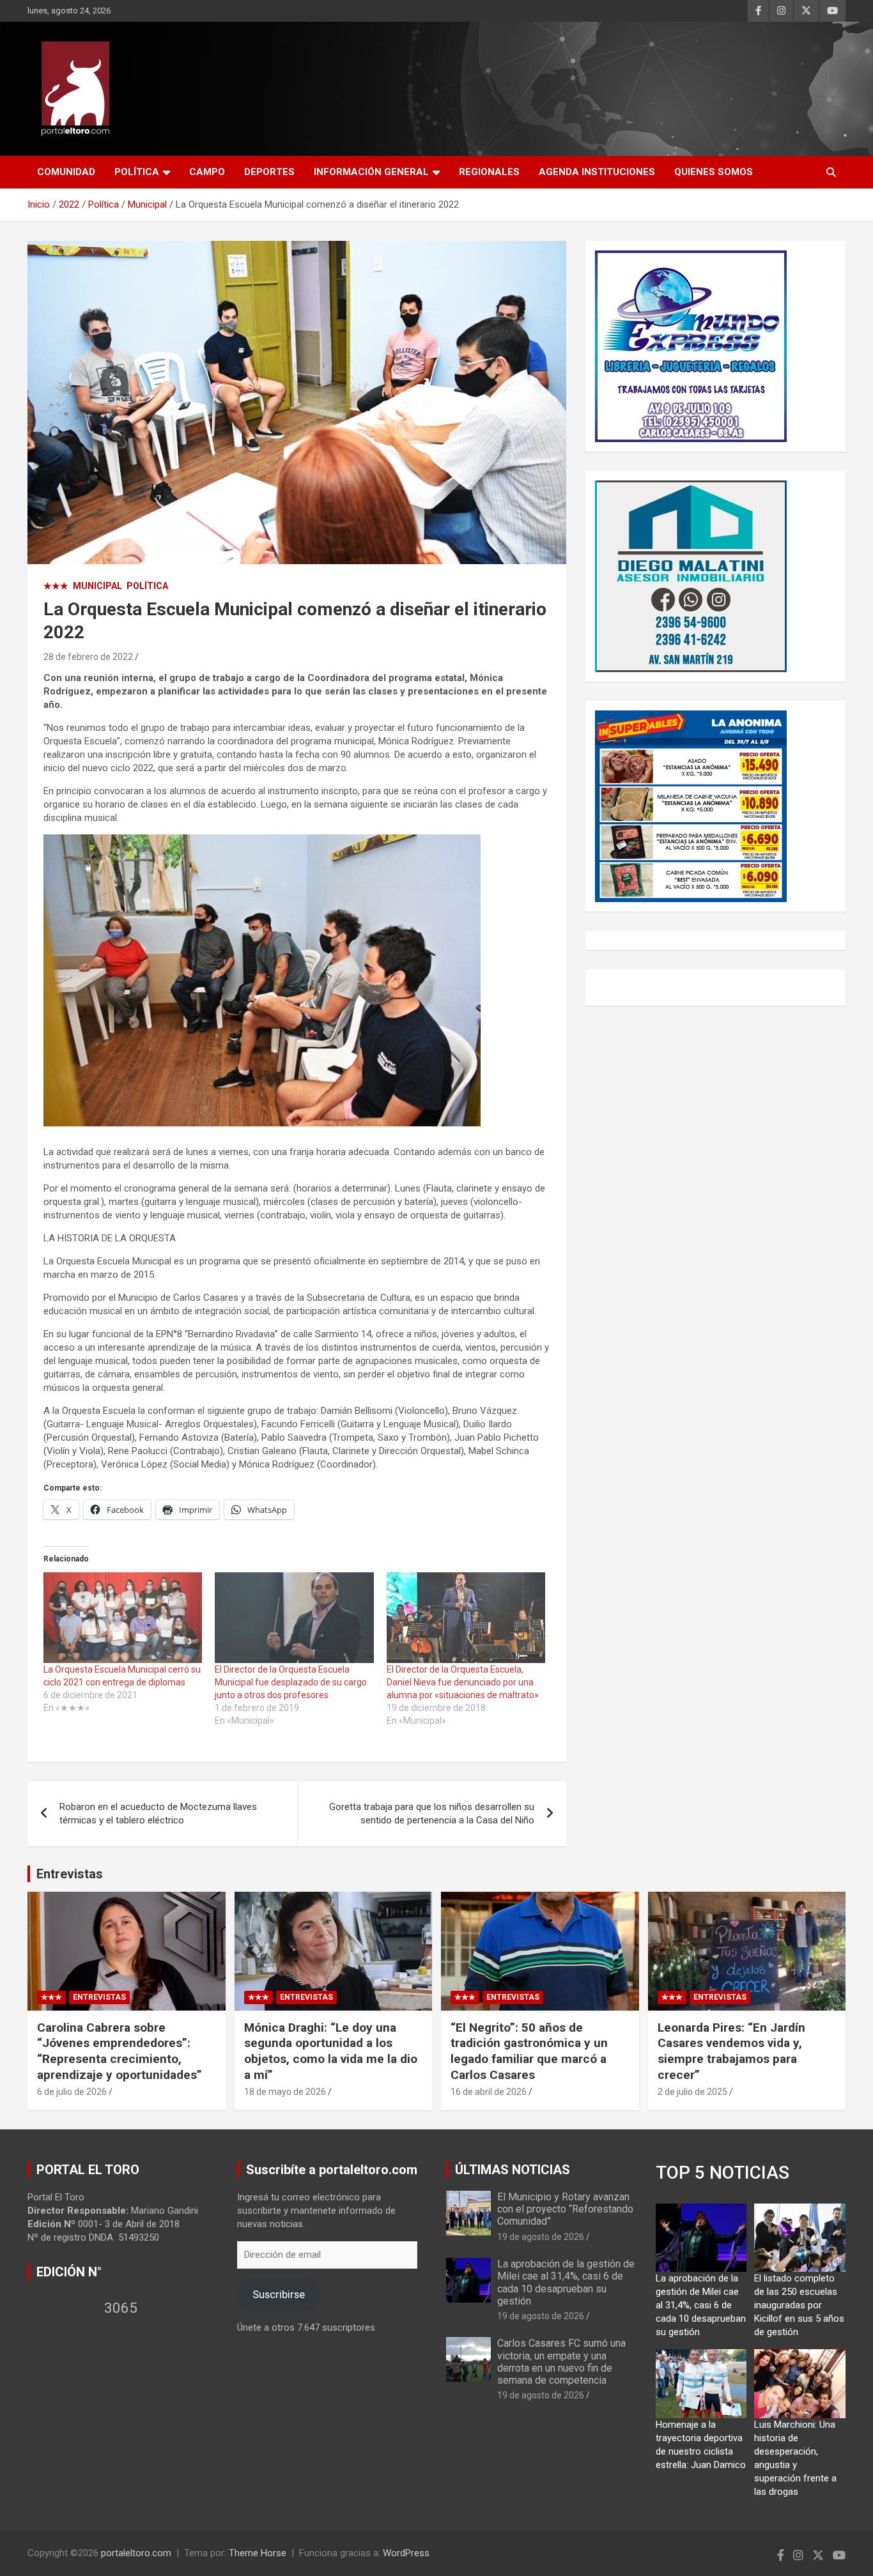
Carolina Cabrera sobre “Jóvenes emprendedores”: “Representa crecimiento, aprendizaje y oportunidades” (120, 2051)
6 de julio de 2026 (72, 2092)
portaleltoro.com (136, 2553)
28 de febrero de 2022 (88, 657)
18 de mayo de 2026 (285, 2092)
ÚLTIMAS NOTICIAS (513, 2170)
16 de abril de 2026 (489, 2092)
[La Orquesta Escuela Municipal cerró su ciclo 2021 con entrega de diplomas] (123, 1618)
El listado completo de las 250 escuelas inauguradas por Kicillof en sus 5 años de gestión (799, 2305)
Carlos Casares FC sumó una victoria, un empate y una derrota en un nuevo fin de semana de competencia (561, 2362)
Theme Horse (258, 2553)
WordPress (406, 2553)
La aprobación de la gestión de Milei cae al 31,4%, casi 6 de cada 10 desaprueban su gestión (566, 2282)
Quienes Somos (714, 172)
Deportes (269, 172)
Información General (371, 172)
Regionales (489, 172)
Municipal (97, 586)
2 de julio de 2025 (692, 2092)
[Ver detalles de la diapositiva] (691, 346)
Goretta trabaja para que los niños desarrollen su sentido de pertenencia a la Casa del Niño (432, 1813)
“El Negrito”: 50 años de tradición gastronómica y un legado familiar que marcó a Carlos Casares (529, 2051)
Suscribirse (279, 2294)
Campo (207, 172)
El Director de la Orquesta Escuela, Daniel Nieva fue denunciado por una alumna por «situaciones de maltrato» (463, 1682)
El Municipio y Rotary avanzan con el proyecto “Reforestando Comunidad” (565, 2209)
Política (137, 172)
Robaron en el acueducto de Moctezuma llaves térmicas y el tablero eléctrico (158, 1813)
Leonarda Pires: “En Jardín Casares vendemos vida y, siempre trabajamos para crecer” (731, 2051)
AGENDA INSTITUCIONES (597, 172)
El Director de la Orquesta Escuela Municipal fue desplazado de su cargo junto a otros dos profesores (291, 1682)
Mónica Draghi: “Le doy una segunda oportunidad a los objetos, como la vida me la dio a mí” (331, 2051)
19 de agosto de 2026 (541, 2237)
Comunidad (66, 172)
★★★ (56, 586)
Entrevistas (70, 1874)
